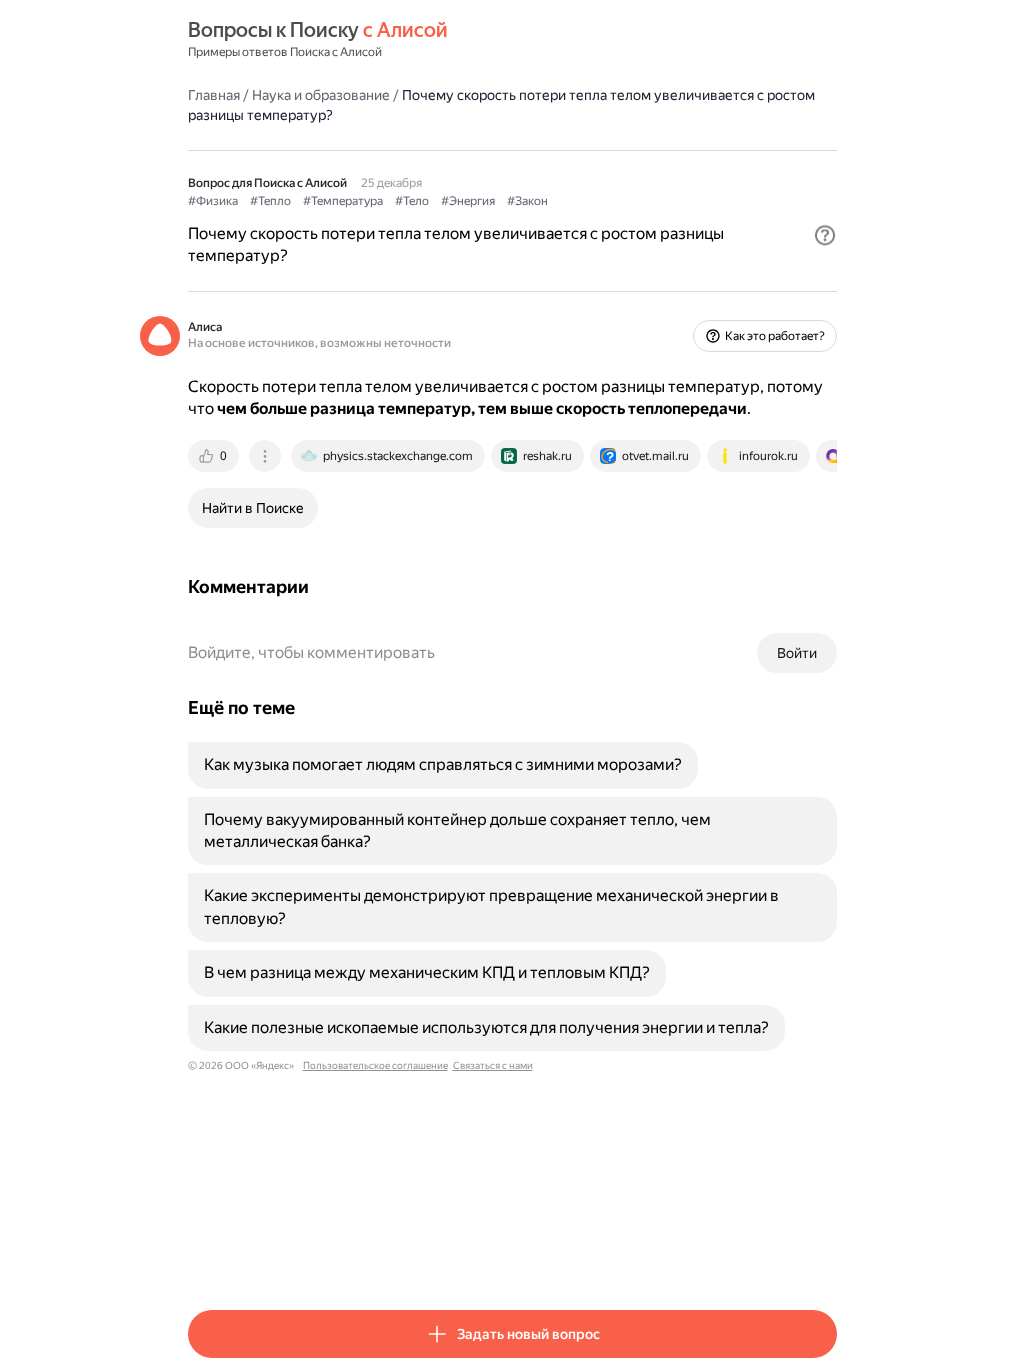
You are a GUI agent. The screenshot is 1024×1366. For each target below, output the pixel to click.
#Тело (412, 201)
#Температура (343, 201)
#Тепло (270, 201)
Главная (214, 95)
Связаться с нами (493, 1065)
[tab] (215, 456)
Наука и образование (321, 95)
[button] (825, 235)
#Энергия (468, 201)
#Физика (213, 201)
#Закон (527, 201)
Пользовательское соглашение (375, 1065)
